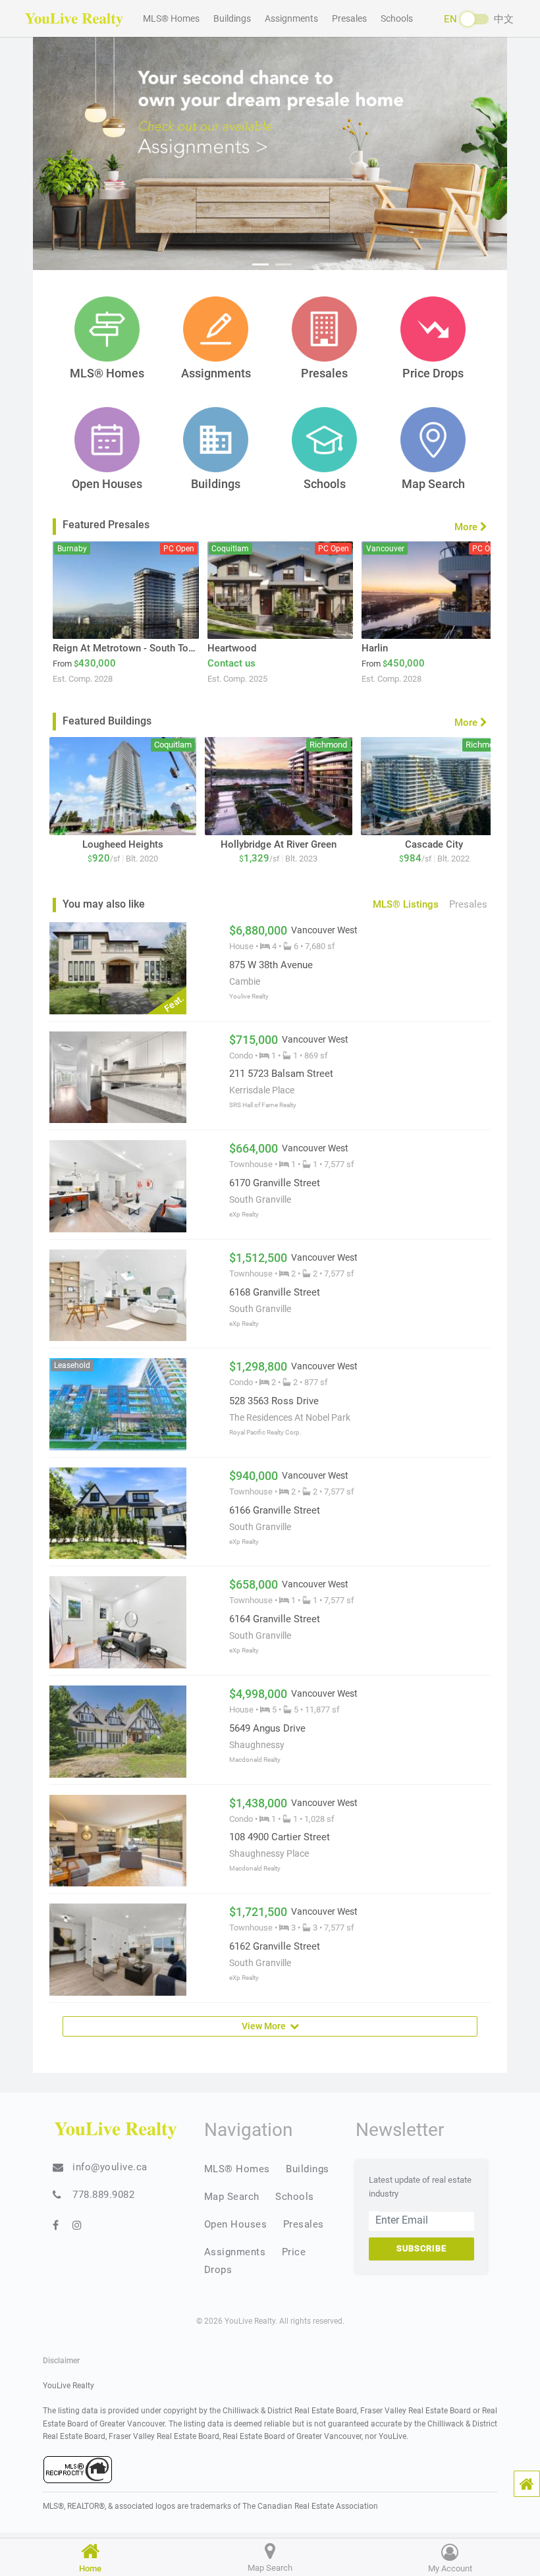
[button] (527, 2484)
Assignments (291, 18)
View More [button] (266, 2026)
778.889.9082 (103, 2195)
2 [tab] (283, 264)
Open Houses (236, 2224)
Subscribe (421, 2248)
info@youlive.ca (110, 2167)
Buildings (232, 18)
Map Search (232, 2197)
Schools (397, 18)
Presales (349, 18)
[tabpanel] (270, 151)
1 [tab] (260, 264)
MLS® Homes (171, 18)
